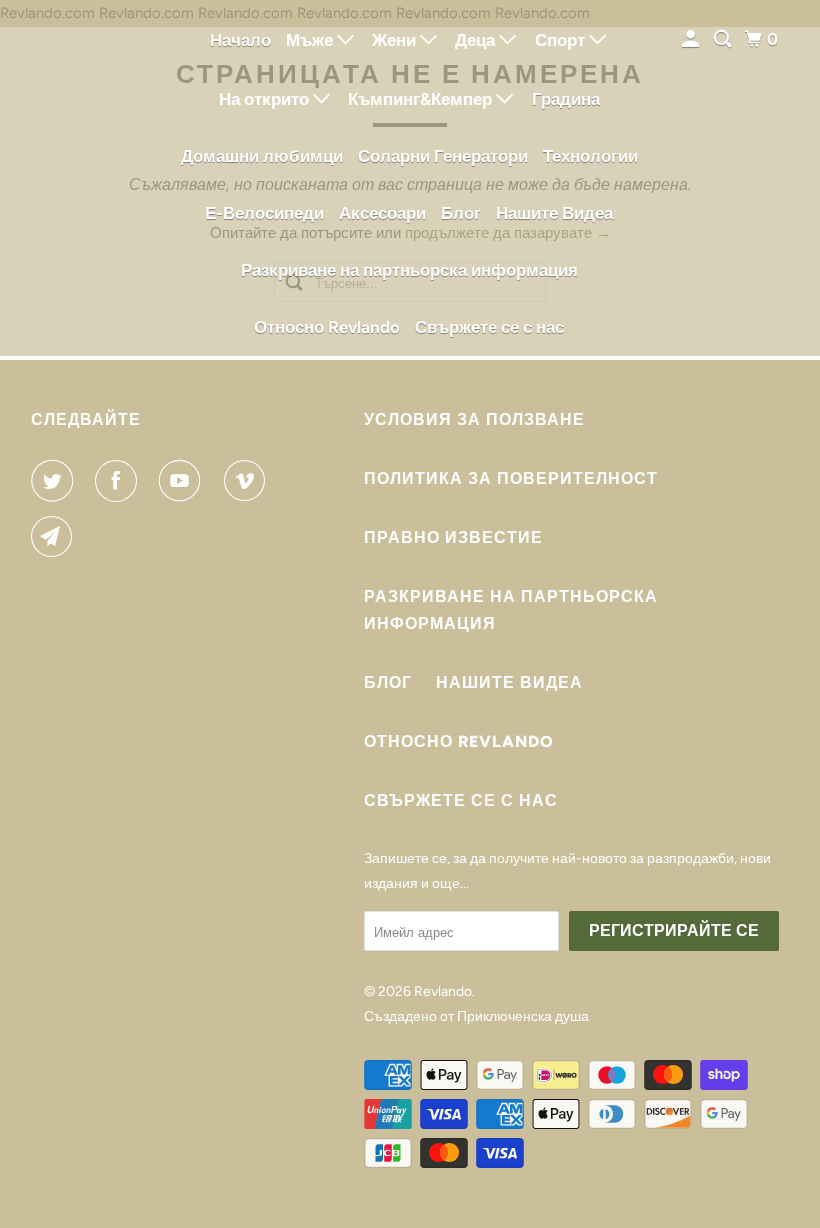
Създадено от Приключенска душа (476, 1016)
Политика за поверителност (511, 478)
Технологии (590, 156)
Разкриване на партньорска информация (409, 270)
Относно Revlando (327, 327)
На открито (266, 99)
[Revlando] (86, 178)
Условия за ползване (474, 419)
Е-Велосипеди (264, 213)
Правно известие (453, 537)
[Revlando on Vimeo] (249, 481)
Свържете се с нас (489, 327)
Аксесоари (382, 213)
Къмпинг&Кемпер (422, 99)
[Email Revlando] (56, 537)
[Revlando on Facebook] (120, 481)
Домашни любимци (262, 156)
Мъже (311, 40)
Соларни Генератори (443, 156)
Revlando (443, 991)
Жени (396, 40)
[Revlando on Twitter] (56, 481)
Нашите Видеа (554, 213)
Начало (240, 40)
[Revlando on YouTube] (184, 481)
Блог (461, 213)
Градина (566, 99)
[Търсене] (724, 39)
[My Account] (692, 39)
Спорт (562, 40)
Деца (477, 40)
